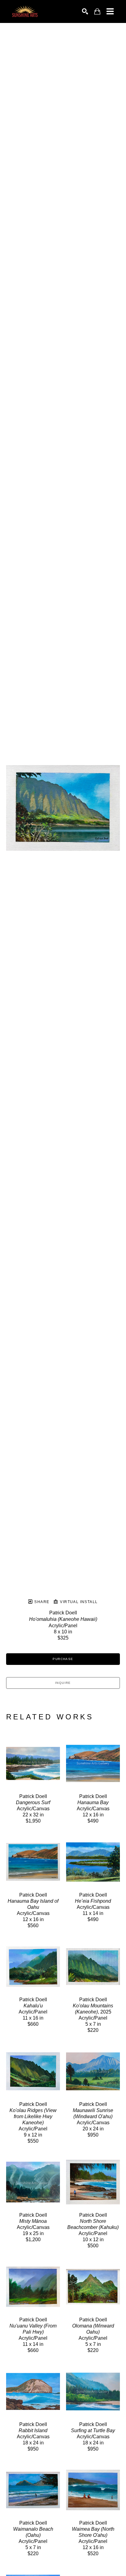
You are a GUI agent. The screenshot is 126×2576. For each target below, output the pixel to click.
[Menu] (110, 11)
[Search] (85, 11)
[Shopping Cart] (97, 11)
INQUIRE (63, 1683)
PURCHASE (63, 1659)
